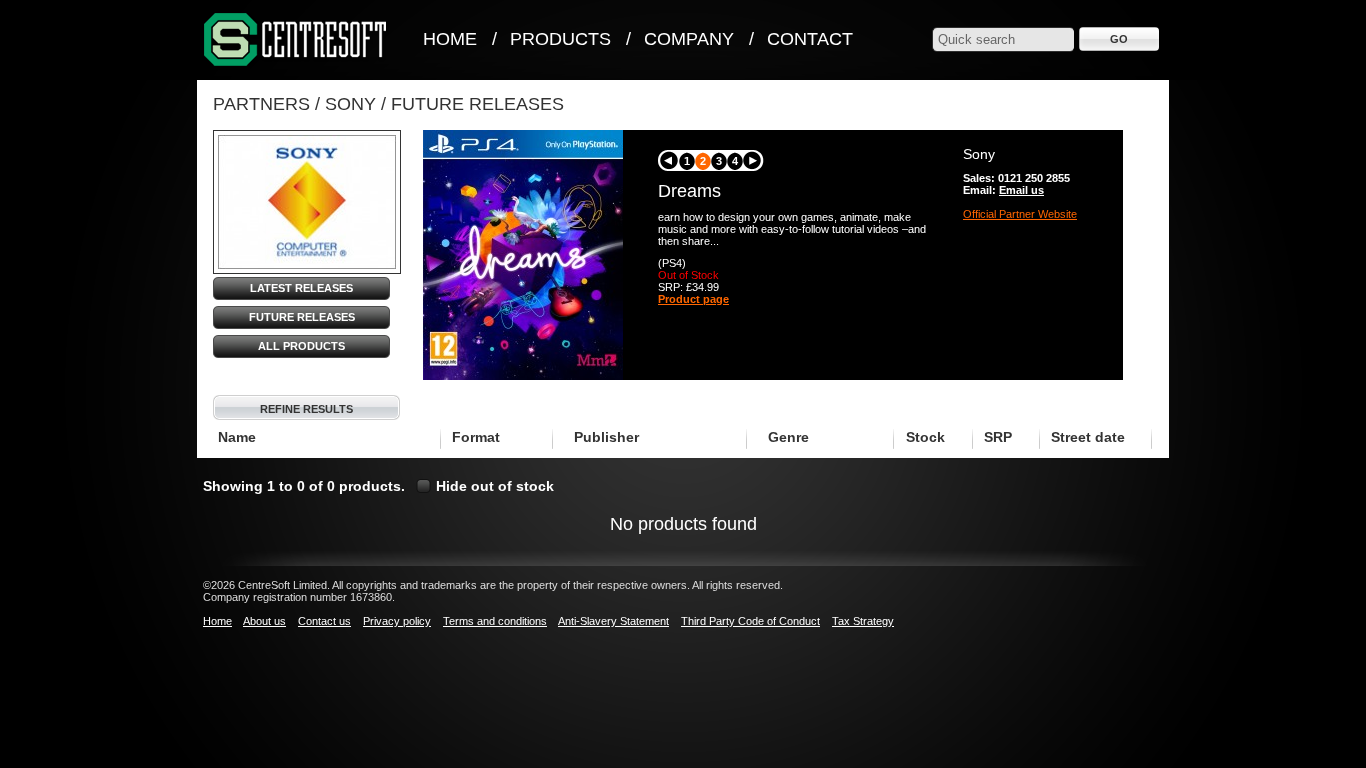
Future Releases (477, 104)
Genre (788, 437)
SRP (998, 437)
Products (560, 39)
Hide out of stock (495, 486)
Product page (693, 299)
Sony (350, 104)
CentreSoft (296, 40)
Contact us (324, 621)
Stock (925, 437)
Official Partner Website (1020, 214)
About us (264, 621)
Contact (810, 39)
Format (476, 437)
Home (450, 39)
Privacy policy (397, 621)
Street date (1088, 437)
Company (689, 39)
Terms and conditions (495, 621)
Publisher (606, 437)
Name (237, 437)
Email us (1021, 190)
